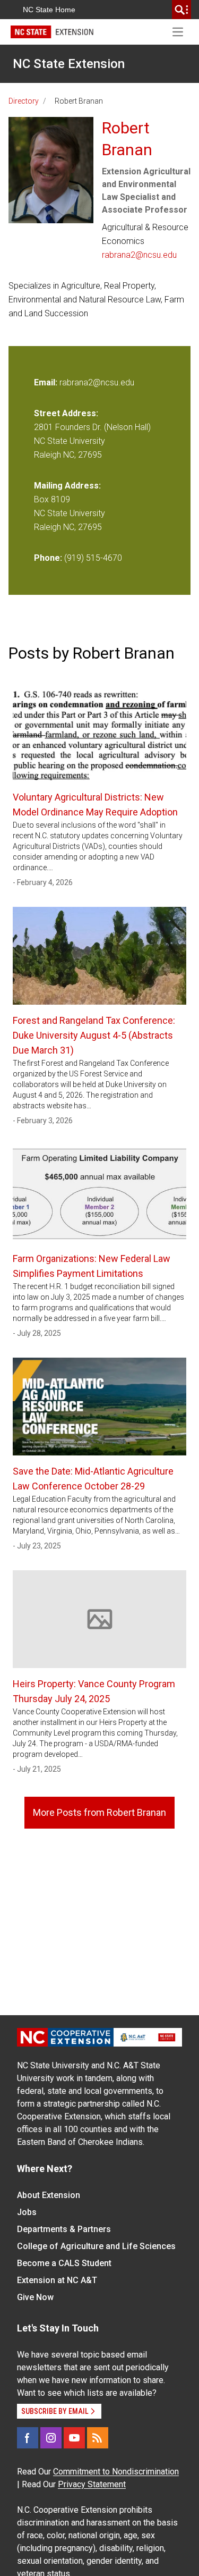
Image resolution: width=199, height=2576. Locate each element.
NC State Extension (69, 64)
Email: (47, 382)
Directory (24, 101)
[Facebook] (28, 2438)
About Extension (49, 2195)
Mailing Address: (67, 486)
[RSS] (98, 2438)
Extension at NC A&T (57, 2280)
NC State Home (49, 10)
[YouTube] (74, 2438)
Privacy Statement (92, 2484)
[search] (181, 10)
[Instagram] (51, 2438)
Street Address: (66, 413)
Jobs (27, 2212)
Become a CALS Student (64, 2263)
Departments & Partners (64, 2229)
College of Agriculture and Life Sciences (96, 2246)
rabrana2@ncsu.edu (139, 255)
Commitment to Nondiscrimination (116, 2472)
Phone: (48, 558)
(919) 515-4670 (93, 558)
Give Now (35, 2297)
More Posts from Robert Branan (99, 1812)
